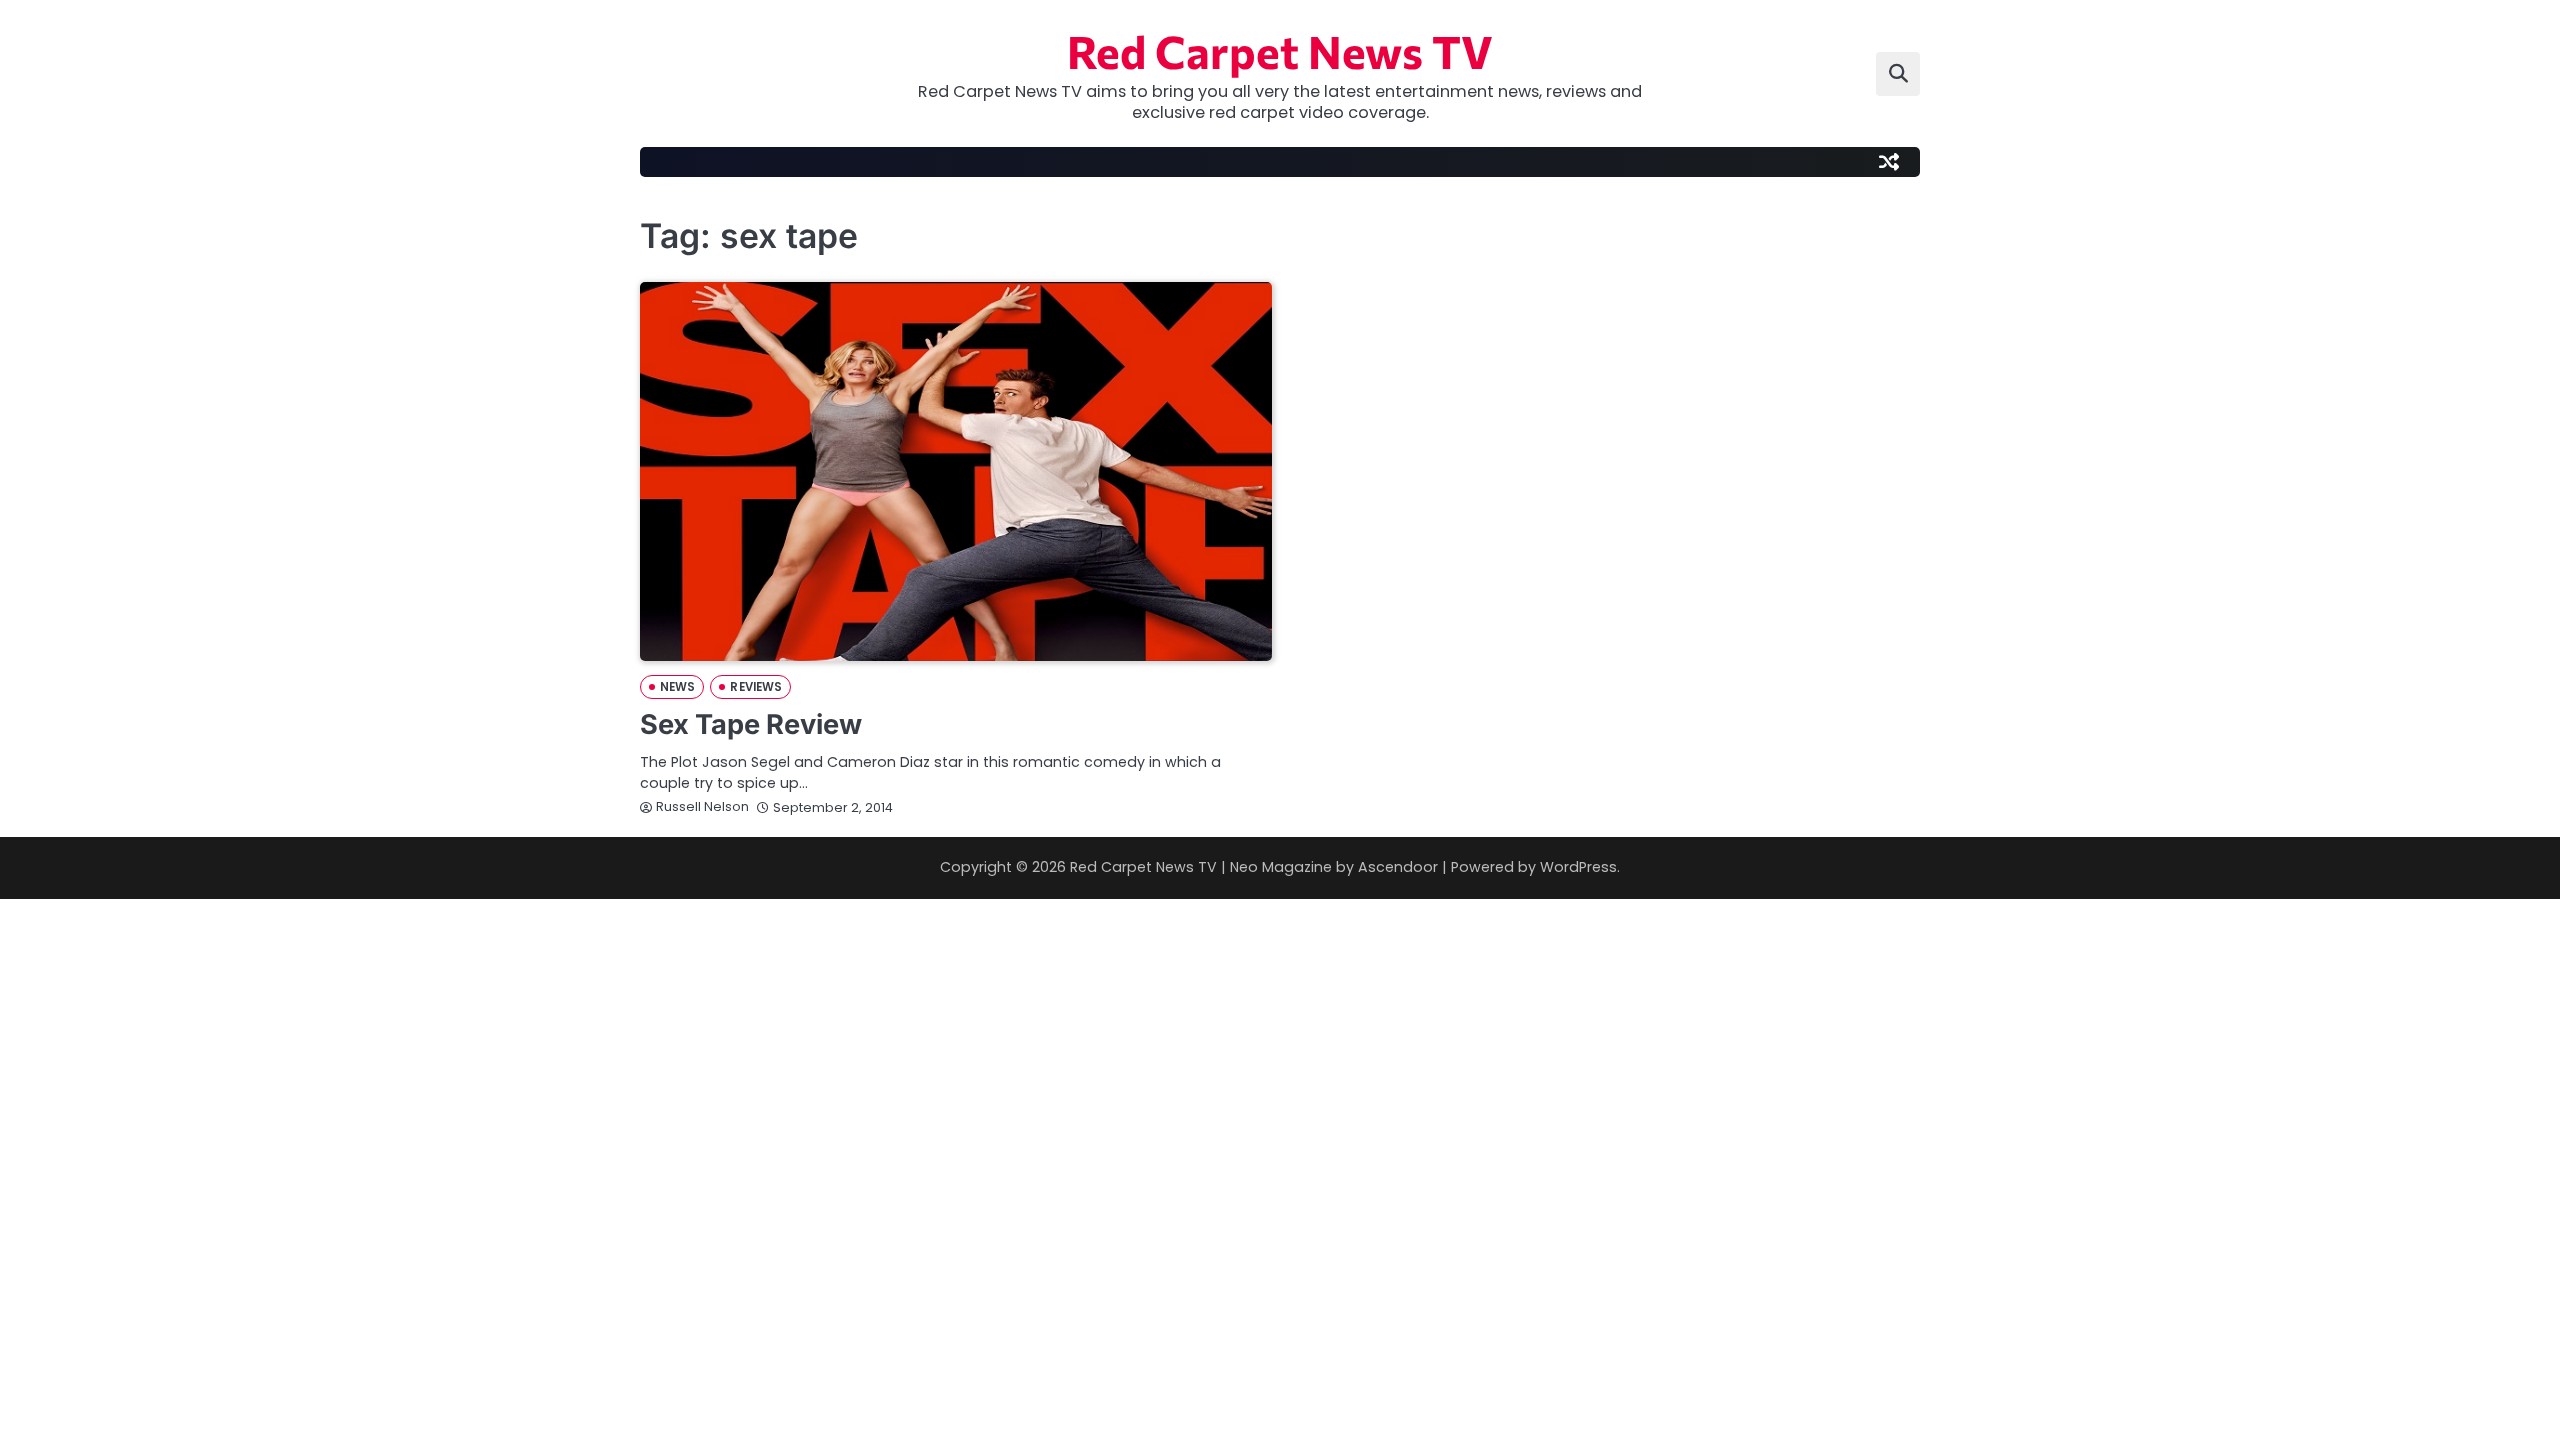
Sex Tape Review (751, 724)
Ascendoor (1398, 867)
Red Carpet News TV (1280, 50)
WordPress (1578, 867)
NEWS (677, 687)
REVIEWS (756, 687)
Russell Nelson (702, 806)
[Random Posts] (1889, 162)
